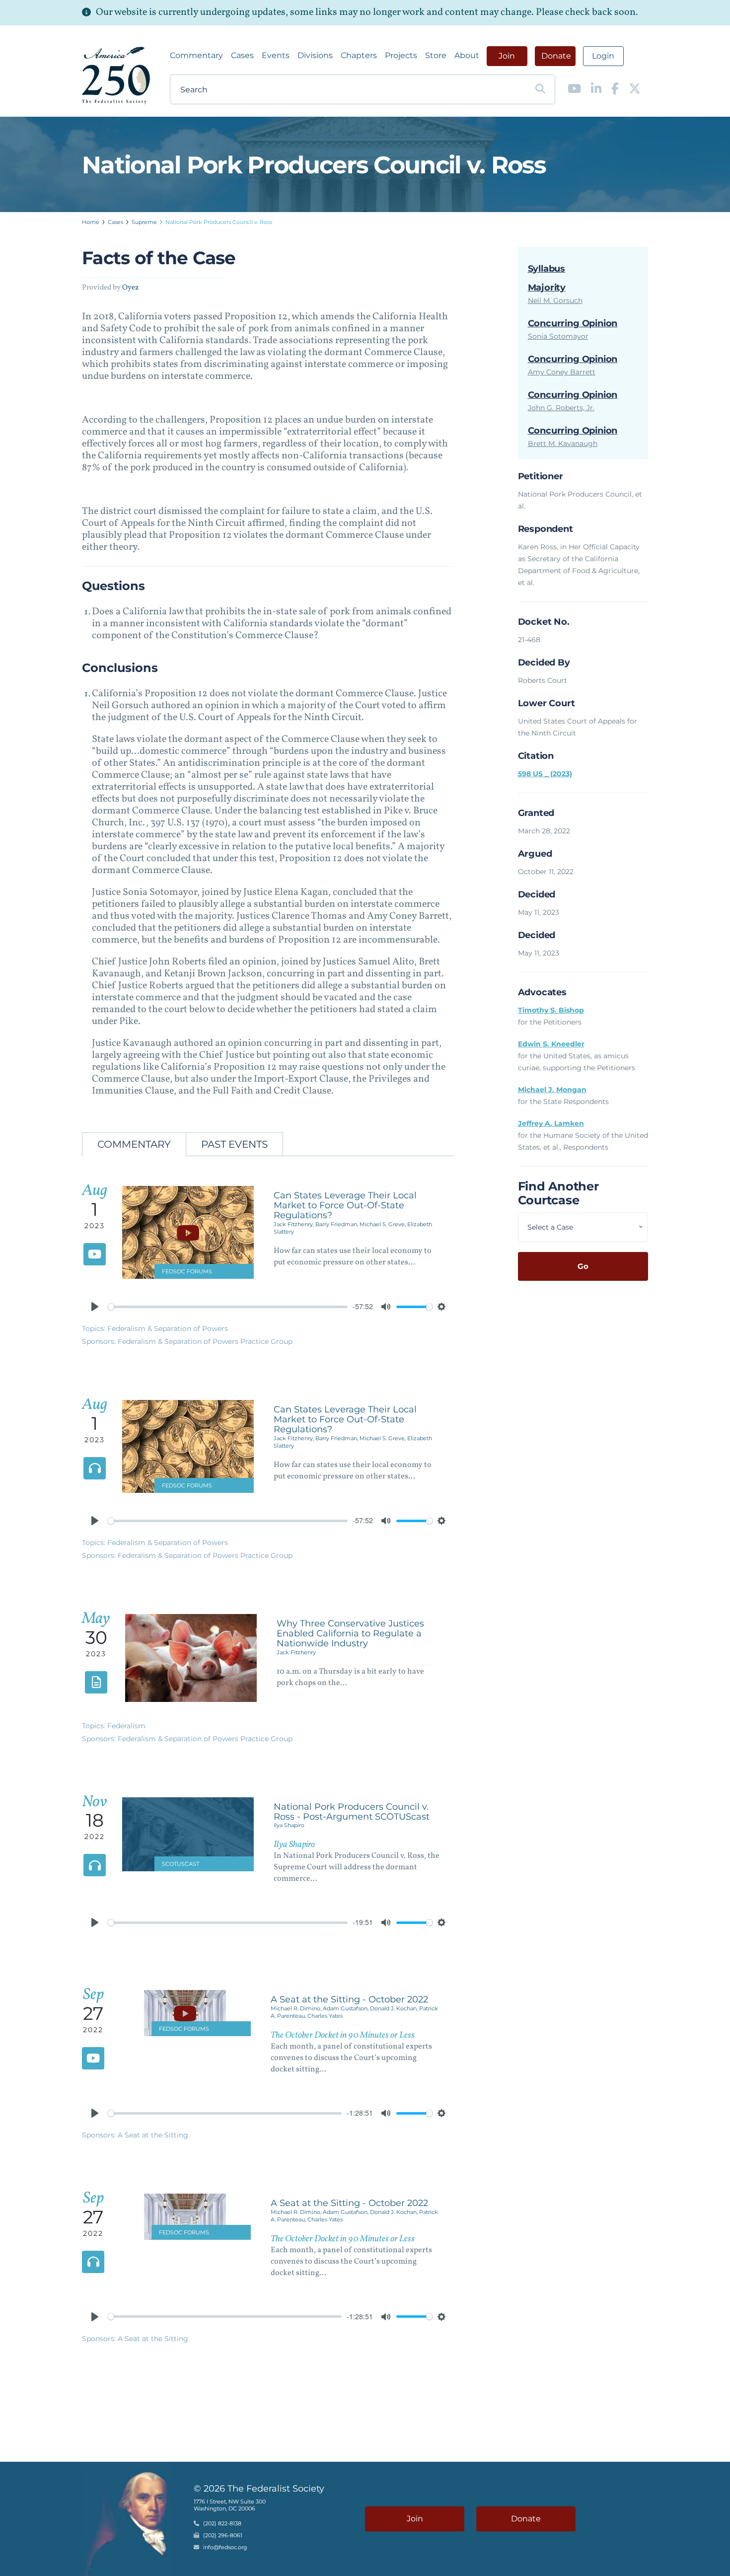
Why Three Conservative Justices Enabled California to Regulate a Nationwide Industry (350, 1633)
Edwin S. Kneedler (551, 1044)
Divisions (315, 55)
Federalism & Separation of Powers (168, 1328)
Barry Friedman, (337, 1224)
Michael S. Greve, (383, 1224)
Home (91, 222)
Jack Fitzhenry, (294, 1224)
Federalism (126, 1726)
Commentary (196, 55)
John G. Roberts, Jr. (561, 408)
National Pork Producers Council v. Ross (219, 222)
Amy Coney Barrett (562, 372)
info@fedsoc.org (225, 2547)
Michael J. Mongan (552, 1090)
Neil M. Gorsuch (555, 300)
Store (436, 55)
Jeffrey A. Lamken (551, 1123)
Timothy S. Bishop (551, 1010)
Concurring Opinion (573, 323)
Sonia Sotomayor (558, 336)
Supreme (144, 222)
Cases (242, 55)
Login (603, 56)
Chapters (359, 55)
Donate (556, 56)
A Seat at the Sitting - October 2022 (349, 1999)
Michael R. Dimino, (297, 2008)
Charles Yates (325, 2016)
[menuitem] (196, 56)
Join (507, 56)
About (467, 55)
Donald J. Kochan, (395, 2008)
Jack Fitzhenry (296, 1652)
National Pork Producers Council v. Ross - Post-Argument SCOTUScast (352, 1812)
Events (276, 55)
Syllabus (547, 269)
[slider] (228, 1307)
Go (583, 1266)
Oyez (131, 288)
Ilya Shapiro (289, 1825)
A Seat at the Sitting (153, 2135)
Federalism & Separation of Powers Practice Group (205, 1341)
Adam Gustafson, (346, 2008)
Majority (547, 288)
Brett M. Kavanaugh (563, 443)
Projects (401, 55)
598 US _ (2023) (545, 774)
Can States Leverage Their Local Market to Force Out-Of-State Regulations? (345, 1205)
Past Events (234, 1144)
